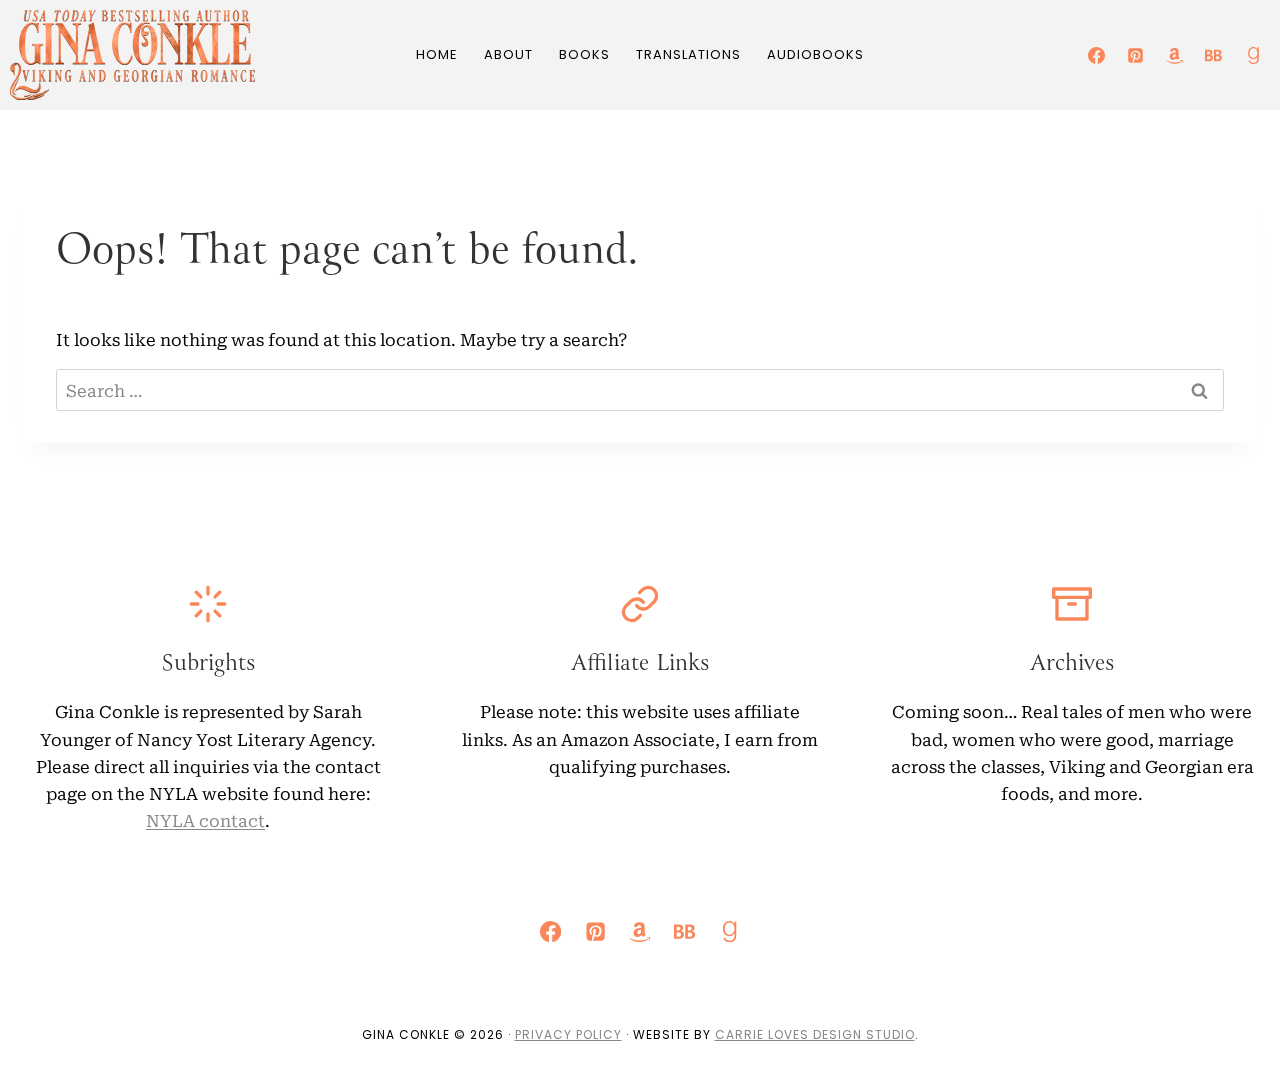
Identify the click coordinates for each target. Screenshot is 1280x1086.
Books (584, 54)
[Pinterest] (1136, 55)
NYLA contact (205, 819)
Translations (688, 54)
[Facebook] (1097, 55)
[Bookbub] (1214, 55)
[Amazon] (1175, 55)
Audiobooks (815, 54)
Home (437, 54)
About (508, 54)
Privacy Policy (568, 1034)
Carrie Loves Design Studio (815, 1034)
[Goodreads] (1253, 55)
